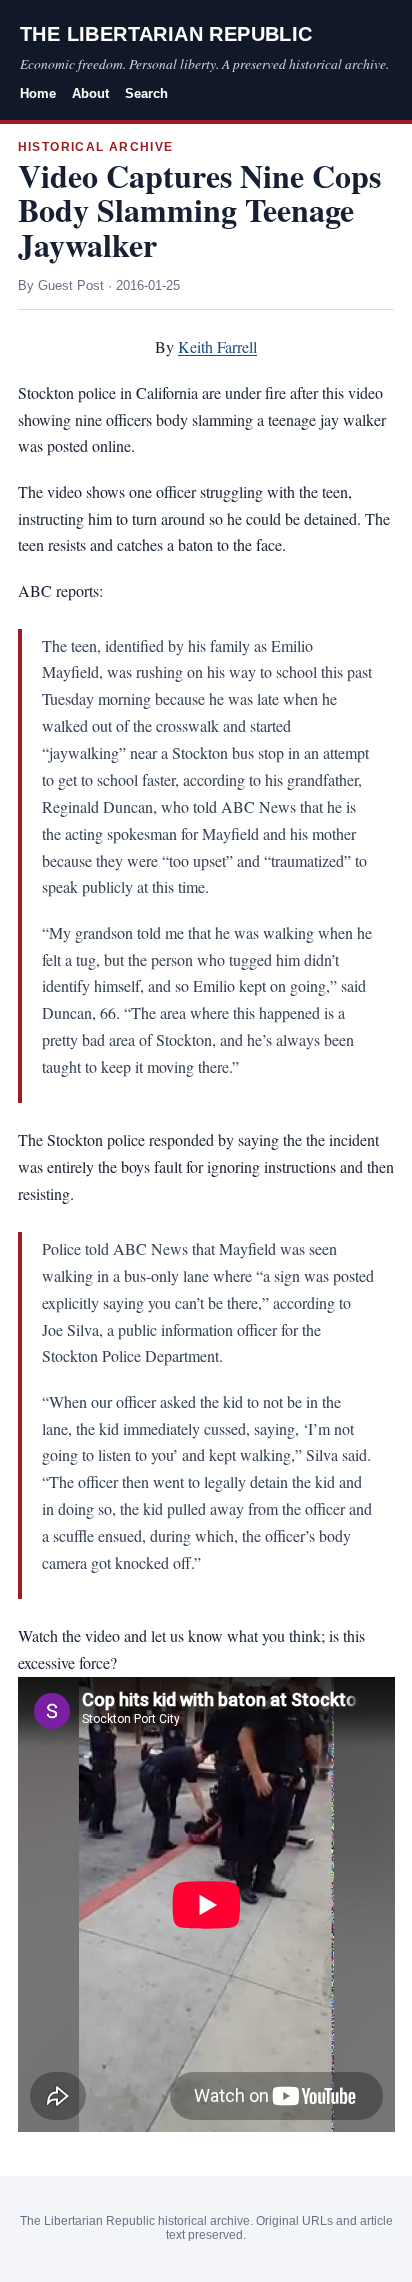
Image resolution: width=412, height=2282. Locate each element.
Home (38, 93)
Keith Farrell (217, 346)
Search (146, 93)
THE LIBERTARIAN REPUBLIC (166, 34)
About (90, 93)
